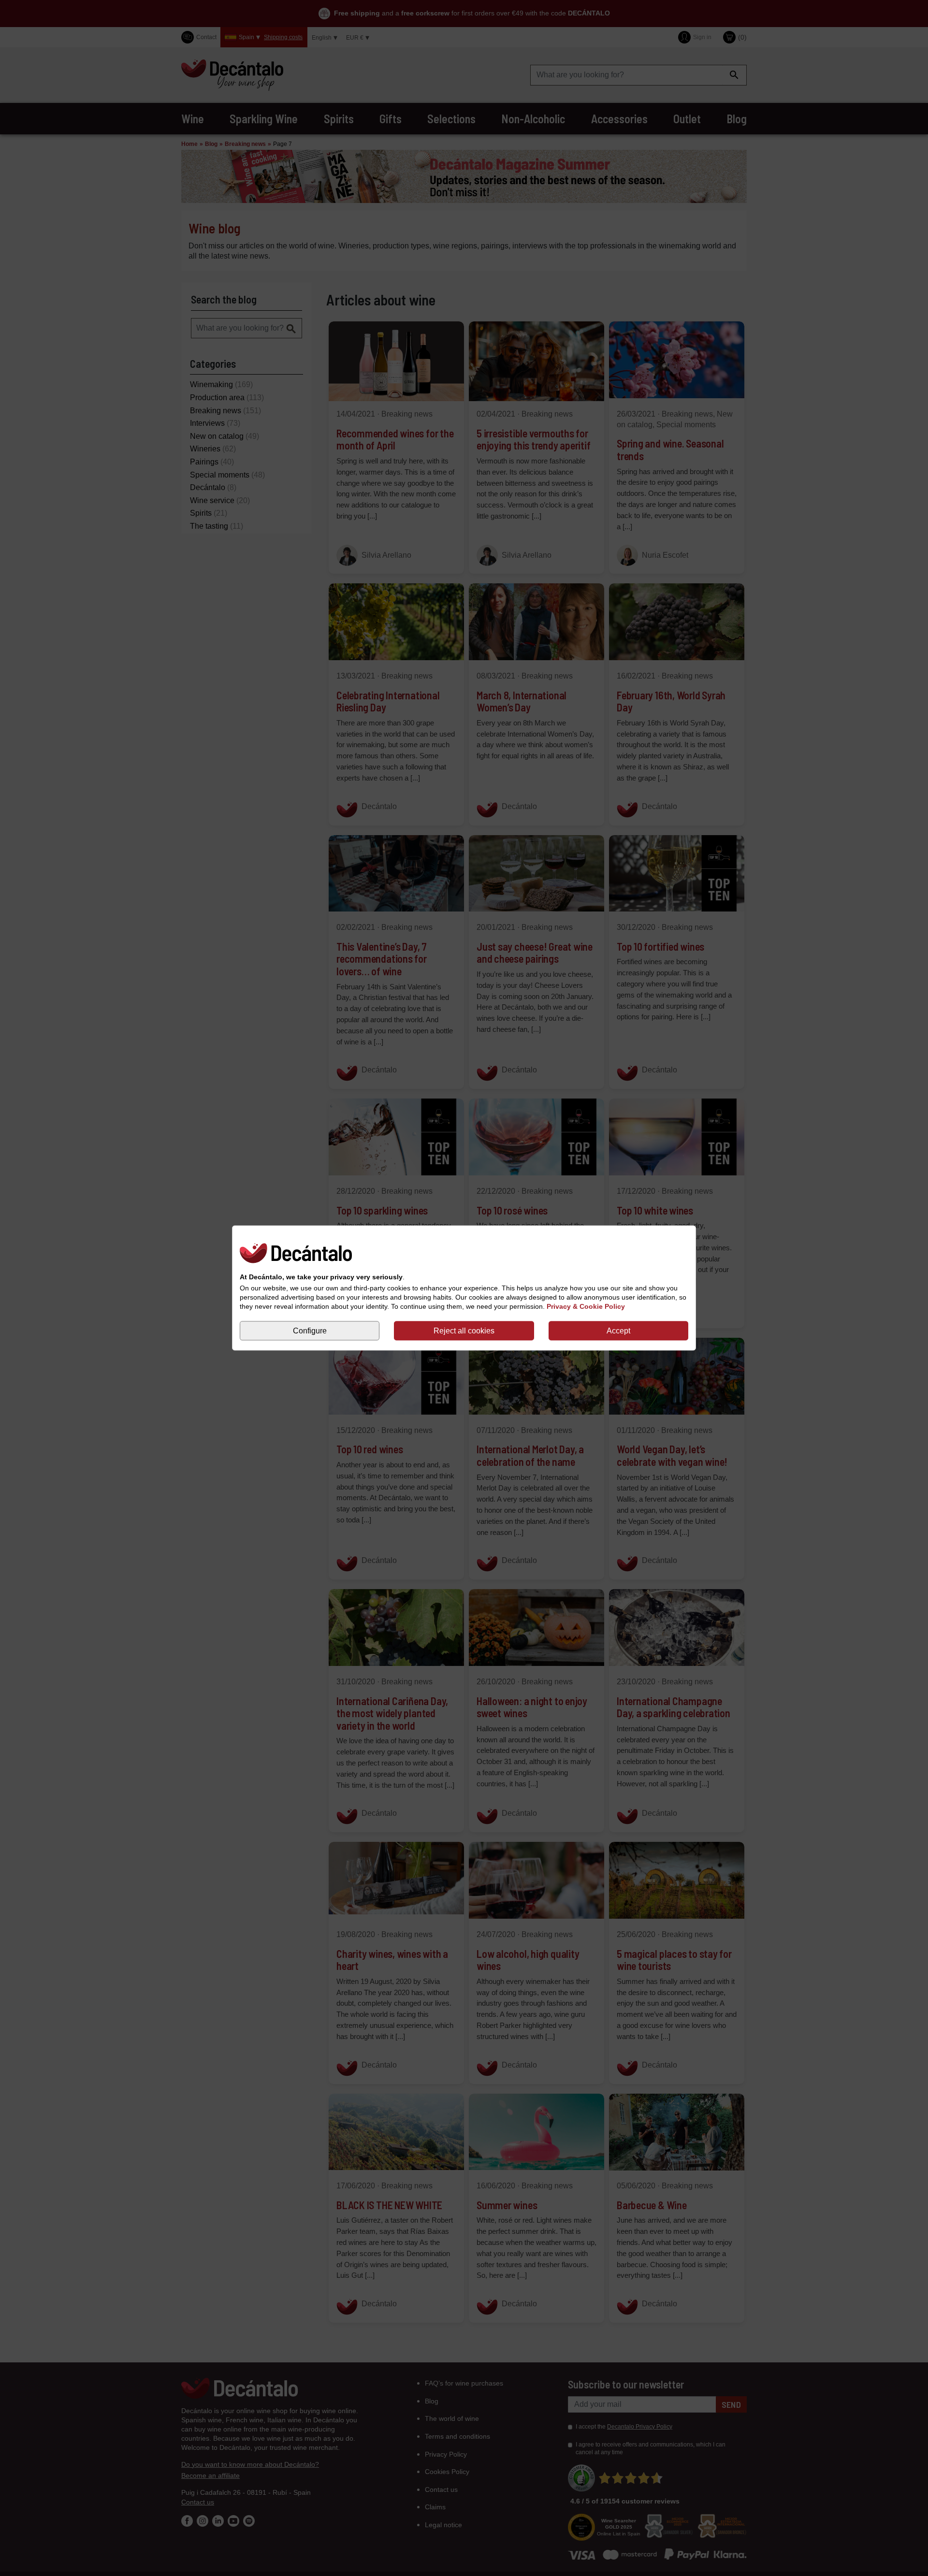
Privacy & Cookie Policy (586, 1306)
